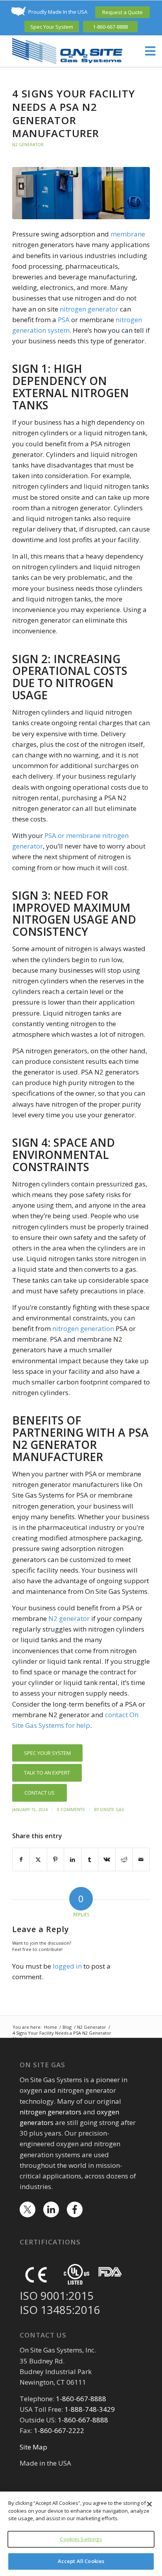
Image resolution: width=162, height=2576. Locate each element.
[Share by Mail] (141, 1859)
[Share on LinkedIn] (73, 1859)
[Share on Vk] (107, 1859)
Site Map (33, 2447)
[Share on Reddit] (124, 1859)
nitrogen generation (83, 1328)
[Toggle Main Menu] (146, 51)
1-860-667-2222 (59, 2430)
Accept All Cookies (81, 2561)
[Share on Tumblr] (90, 1859)
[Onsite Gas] (67, 51)
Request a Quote (122, 12)
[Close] (149, 2504)
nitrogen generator (89, 309)
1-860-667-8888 (110, 27)
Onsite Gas (112, 1810)
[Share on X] (38, 1859)
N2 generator (69, 1618)
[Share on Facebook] (21, 1859)
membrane (128, 234)
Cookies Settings (81, 2539)
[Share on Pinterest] (55, 1859)
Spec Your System (52, 27)
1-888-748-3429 (90, 2409)
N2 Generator (28, 145)
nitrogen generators (51, 2112)
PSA (64, 320)
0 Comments (71, 1810)
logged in (67, 1966)
